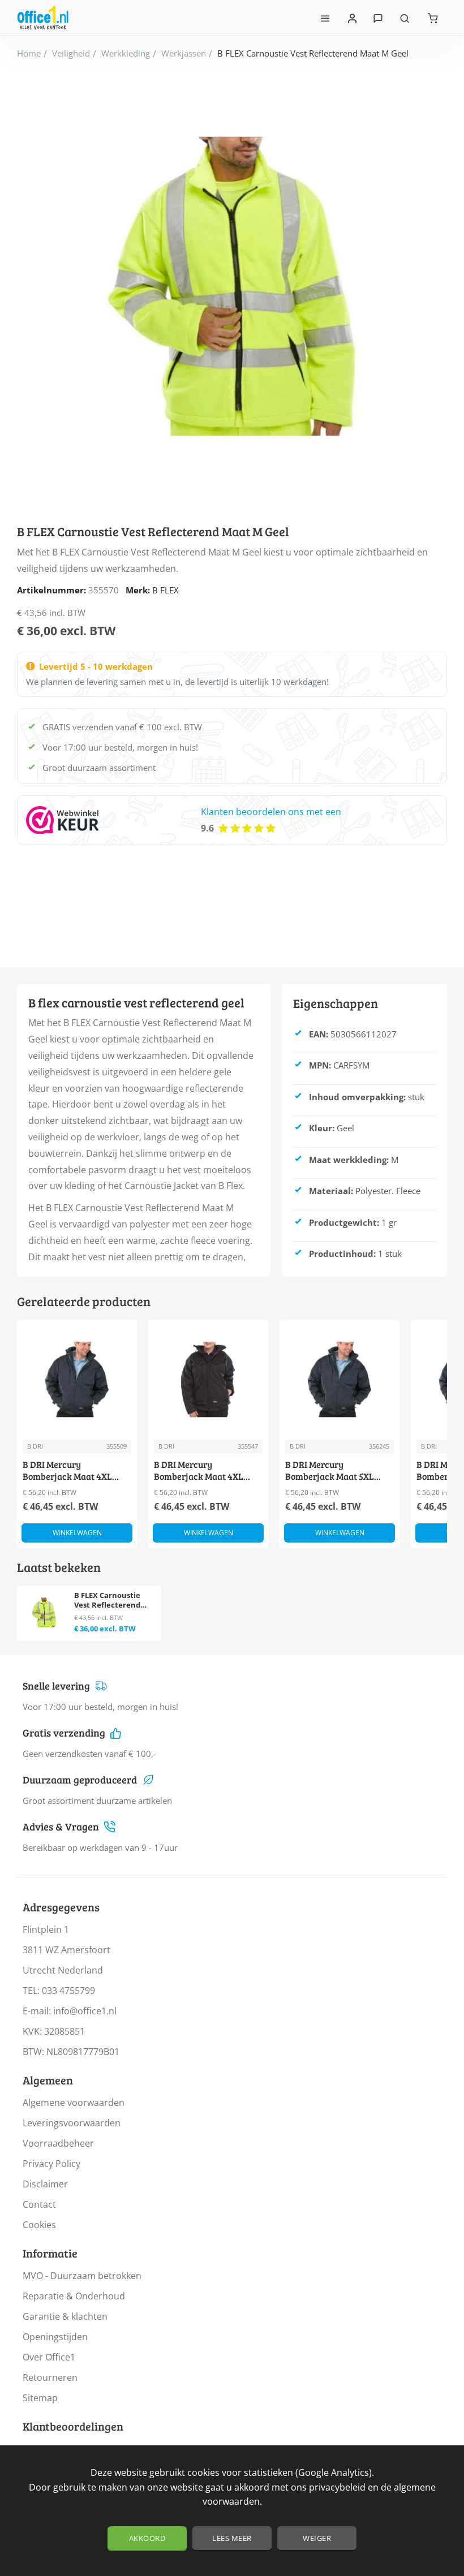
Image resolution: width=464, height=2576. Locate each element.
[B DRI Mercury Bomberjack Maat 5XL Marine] (340, 1380)
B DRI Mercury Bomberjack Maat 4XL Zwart (199, 1471)
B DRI (35, 1446)
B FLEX (166, 590)
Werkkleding (126, 53)
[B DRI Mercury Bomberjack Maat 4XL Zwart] (208, 1380)
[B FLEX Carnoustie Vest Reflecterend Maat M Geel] (44, 1612)
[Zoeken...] (405, 18)
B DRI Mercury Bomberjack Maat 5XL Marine (330, 1471)
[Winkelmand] (433, 18)
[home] (29, 53)
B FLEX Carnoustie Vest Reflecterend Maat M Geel (107, 1601)
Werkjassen (184, 53)
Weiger (317, 2538)
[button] (77, 1533)
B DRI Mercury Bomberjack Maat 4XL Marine (67, 1471)
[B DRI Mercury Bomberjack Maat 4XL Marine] (77, 1380)
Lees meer (232, 2538)
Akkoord (147, 2538)
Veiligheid (71, 53)
